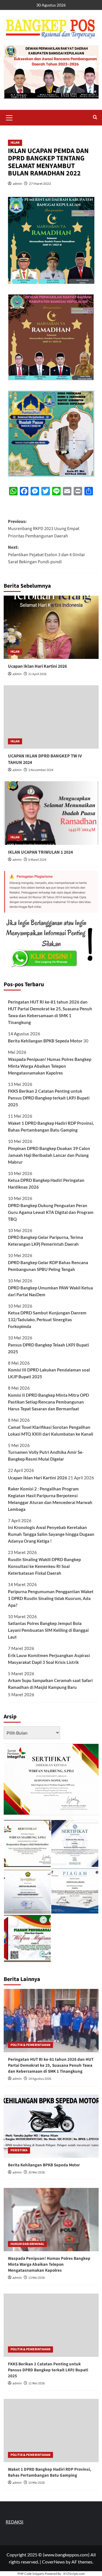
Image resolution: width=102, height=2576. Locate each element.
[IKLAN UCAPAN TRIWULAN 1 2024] (51, 813)
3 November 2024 (41, 770)
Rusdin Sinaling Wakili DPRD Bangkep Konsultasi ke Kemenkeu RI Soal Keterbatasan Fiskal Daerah (44, 1566)
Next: (46, 555)
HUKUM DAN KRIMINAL (27, 2244)
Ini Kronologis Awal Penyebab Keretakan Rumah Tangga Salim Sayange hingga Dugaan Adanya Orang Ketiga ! (51, 1534)
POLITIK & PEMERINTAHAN (30, 2045)
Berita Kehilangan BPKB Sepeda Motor (45, 1041)
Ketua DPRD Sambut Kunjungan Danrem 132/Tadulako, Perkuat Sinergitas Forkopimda (47, 1320)
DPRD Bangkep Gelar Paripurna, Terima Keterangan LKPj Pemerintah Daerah (45, 1241)
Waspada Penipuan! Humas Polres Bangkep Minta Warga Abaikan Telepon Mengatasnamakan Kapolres (50, 1066)
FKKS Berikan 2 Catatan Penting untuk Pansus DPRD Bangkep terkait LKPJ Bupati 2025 (49, 1098)
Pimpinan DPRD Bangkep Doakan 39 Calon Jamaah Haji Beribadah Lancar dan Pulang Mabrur (49, 1155)
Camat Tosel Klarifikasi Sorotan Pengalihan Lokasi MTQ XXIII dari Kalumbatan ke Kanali (51, 1431)
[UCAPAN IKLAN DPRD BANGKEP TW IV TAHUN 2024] (51, 717)
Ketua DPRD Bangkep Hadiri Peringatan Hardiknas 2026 (46, 1184)
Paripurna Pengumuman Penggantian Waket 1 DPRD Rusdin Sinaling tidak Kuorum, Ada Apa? (51, 1598)
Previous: (44, 529)
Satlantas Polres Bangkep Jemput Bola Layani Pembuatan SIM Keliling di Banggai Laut (48, 1630)
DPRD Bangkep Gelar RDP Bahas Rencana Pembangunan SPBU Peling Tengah (48, 1266)
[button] (9, 117)
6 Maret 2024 (37, 860)
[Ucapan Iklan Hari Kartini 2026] (51, 627)
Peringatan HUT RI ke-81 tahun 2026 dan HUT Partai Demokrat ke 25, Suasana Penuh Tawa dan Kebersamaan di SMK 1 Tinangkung (50, 1012)
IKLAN (15, 143)
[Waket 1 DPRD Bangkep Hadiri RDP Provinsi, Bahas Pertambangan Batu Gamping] (51, 2431)
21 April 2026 (37, 674)
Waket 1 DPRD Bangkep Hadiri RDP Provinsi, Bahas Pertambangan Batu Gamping (51, 1126)
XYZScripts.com (74, 2574)
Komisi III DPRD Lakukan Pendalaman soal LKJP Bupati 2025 (49, 1373)
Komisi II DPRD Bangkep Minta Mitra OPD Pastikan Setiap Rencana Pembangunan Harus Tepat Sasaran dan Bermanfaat (48, 1402)
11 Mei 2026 (37, 2383)
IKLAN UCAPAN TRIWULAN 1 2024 (40, 852)
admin (17, 184)
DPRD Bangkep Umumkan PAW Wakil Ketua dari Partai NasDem (50, 1291)
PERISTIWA (19, 2150)
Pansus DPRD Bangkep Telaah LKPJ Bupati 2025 (48, 1348)
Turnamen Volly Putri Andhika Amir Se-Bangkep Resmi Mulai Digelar (46, 1455)
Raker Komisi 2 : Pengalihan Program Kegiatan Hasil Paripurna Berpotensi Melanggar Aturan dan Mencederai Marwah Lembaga (50, 1499)
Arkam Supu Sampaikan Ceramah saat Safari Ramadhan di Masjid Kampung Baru (50, 1684)
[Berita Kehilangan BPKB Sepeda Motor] (51, 2126)
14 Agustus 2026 (40, 2079)
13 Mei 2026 (37, 2278)
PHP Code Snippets (31, 2574)
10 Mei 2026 (37, 2483)
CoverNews (53, 2562)
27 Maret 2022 (40, 184)
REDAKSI (15, 2522)
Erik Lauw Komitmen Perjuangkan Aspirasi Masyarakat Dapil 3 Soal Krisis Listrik (49, 1659)
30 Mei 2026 (37, 2172)
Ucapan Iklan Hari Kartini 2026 (37, 666)
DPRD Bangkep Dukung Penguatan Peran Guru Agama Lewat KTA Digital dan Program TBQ (51, 1212)
